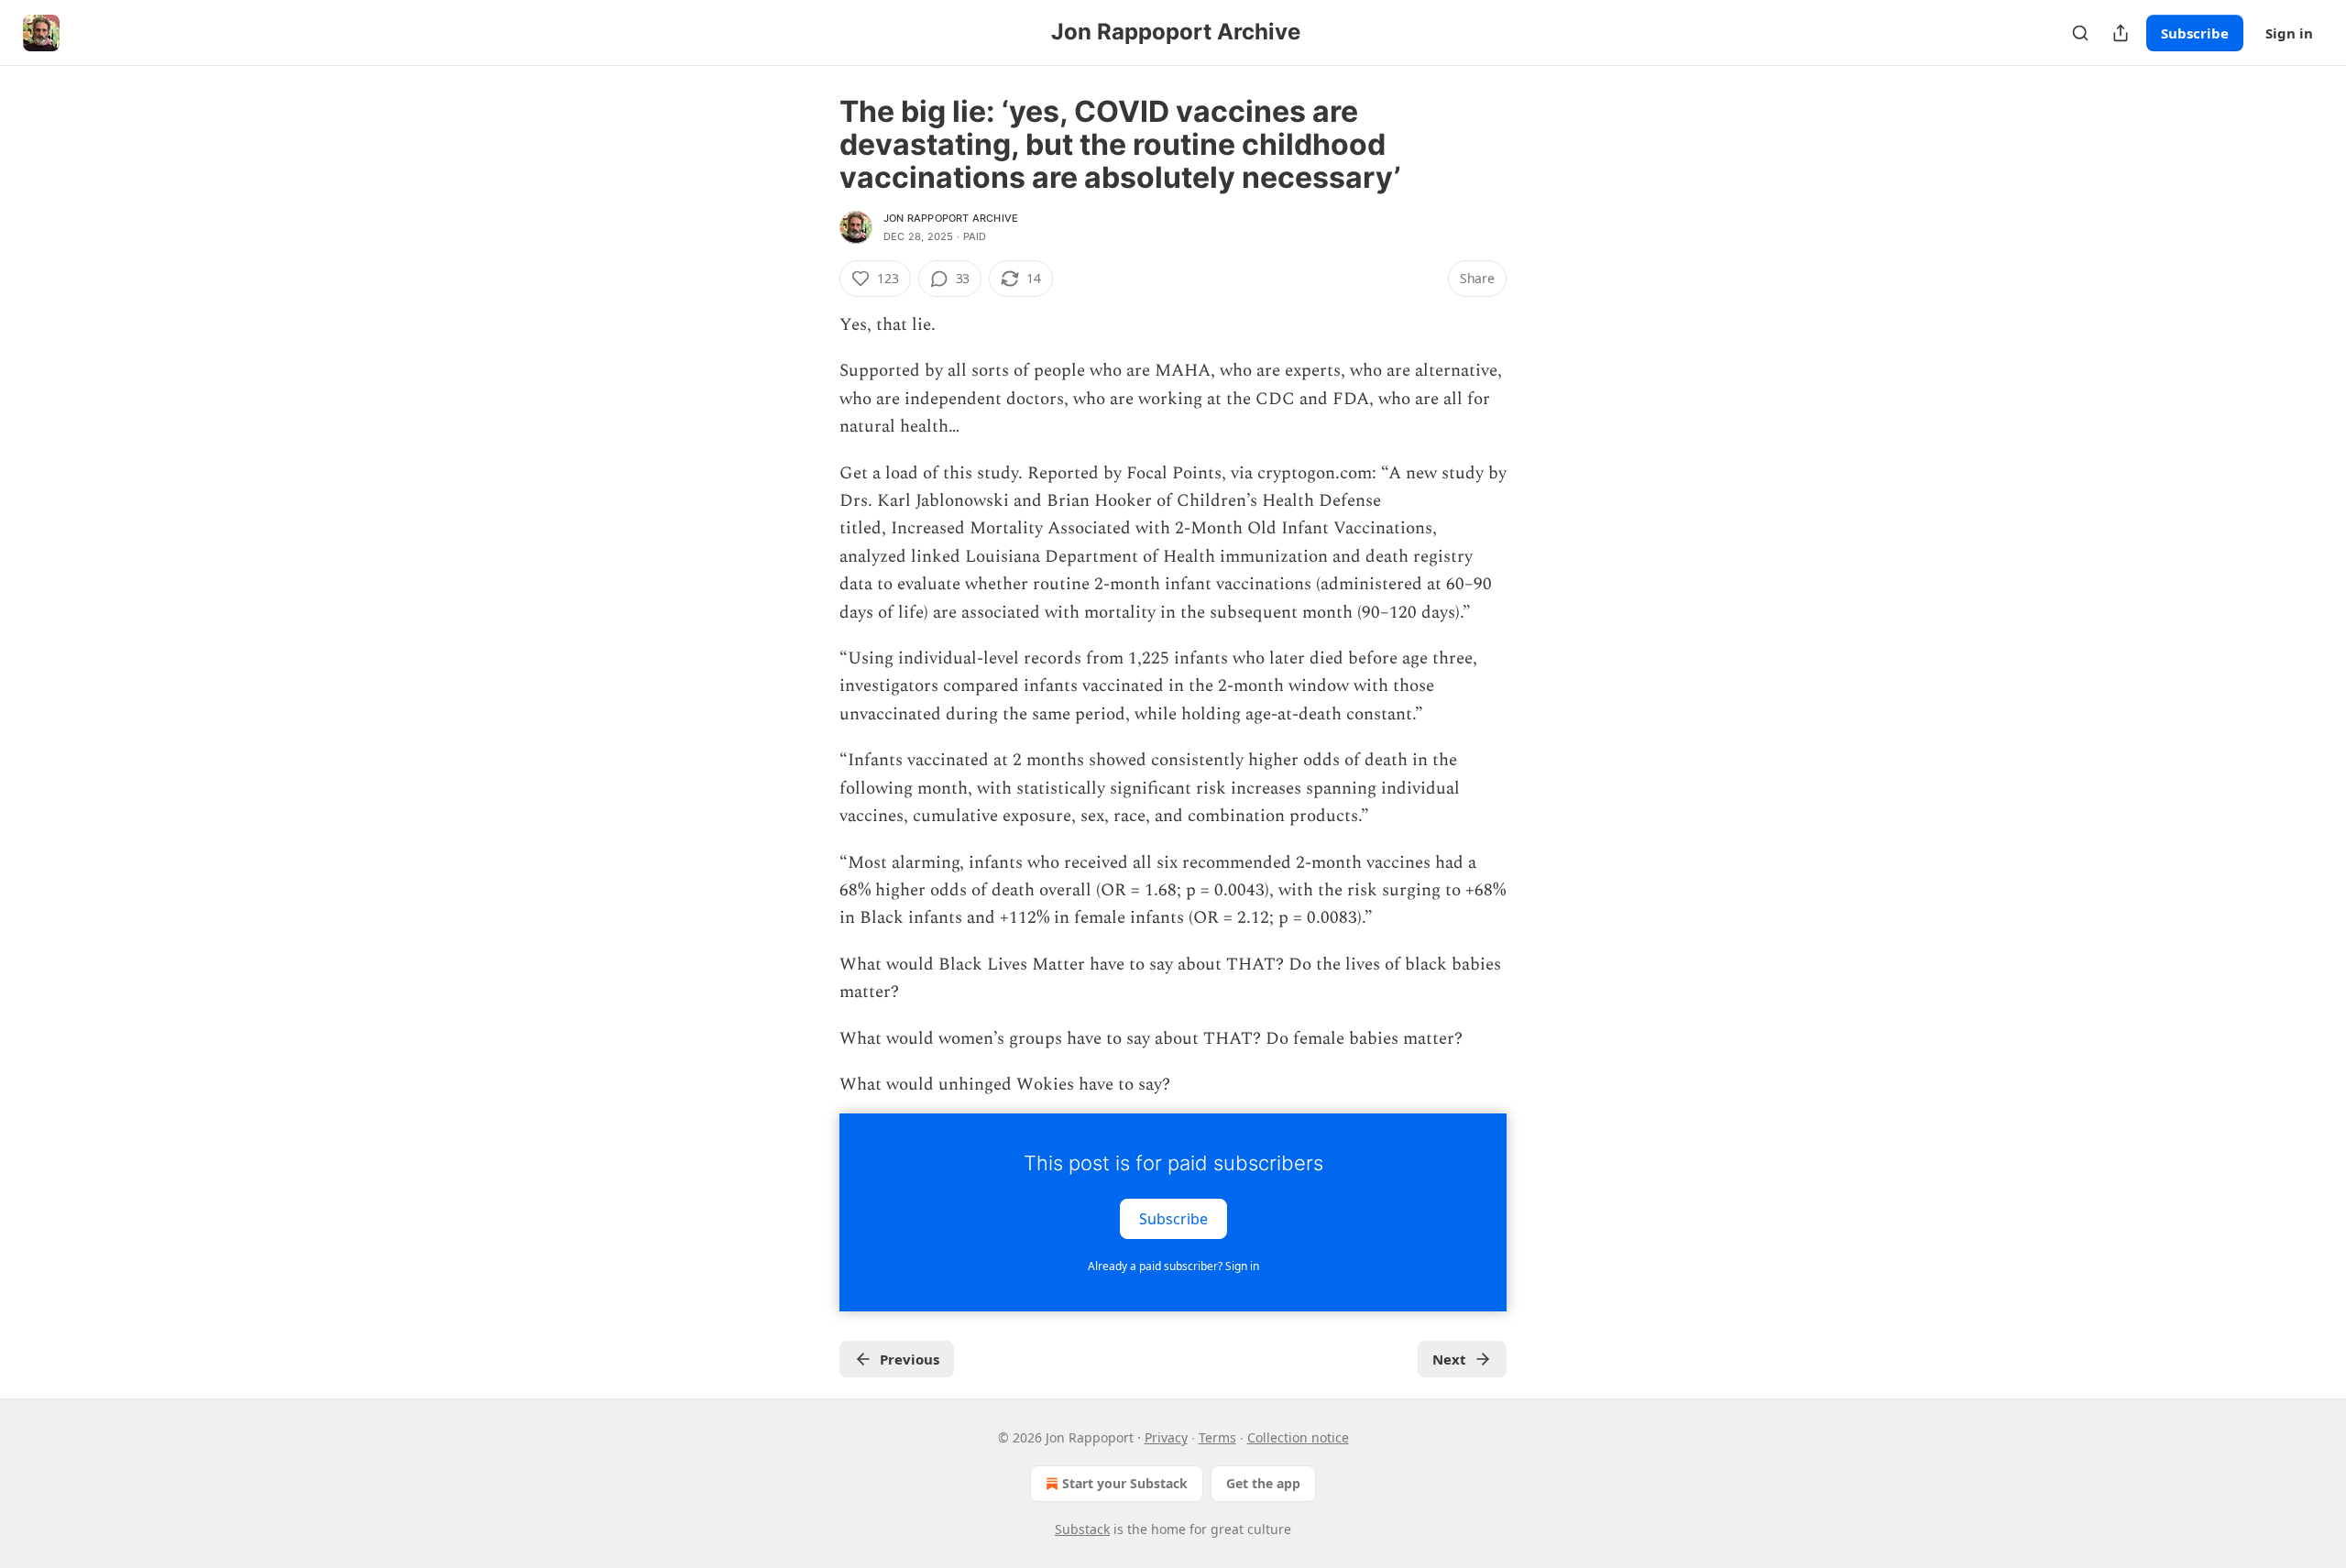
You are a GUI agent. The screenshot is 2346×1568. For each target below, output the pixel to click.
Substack (1082, 1529)
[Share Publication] (2121, 33)
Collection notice (1298, 1437)
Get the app (1263, 1483)
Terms (1217, 1437)
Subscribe (2195, 33)
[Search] (2080, 33)
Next (1449, 1359)
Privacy (1166, 1437)
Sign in (2289, 33)
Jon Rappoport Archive (951, 218)
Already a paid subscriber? (1173, 1266)
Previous (910, 1359)
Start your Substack (1125, 1483)
